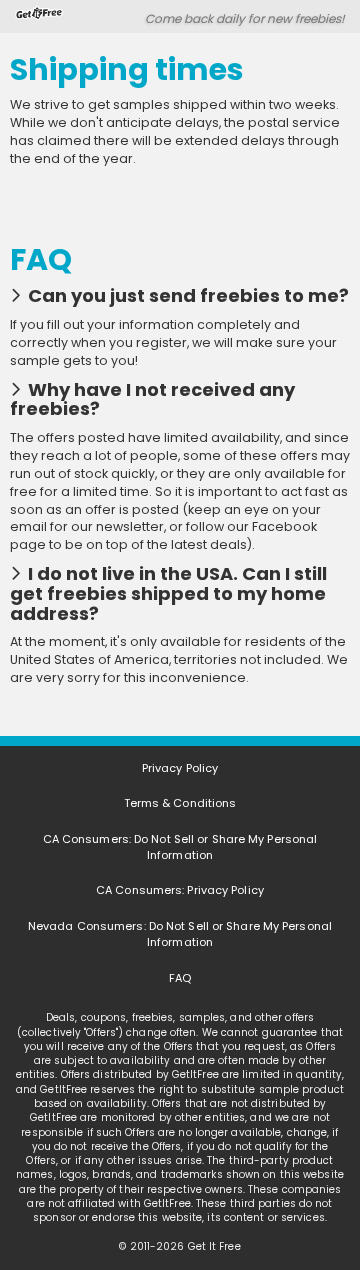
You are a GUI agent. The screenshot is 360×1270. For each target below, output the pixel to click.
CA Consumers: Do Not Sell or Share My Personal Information (180, 847)
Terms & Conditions (180, 803)
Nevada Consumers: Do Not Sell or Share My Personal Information (180, 934)
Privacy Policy (180, 768)
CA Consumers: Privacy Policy (180, 890)
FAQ (180, 978)
